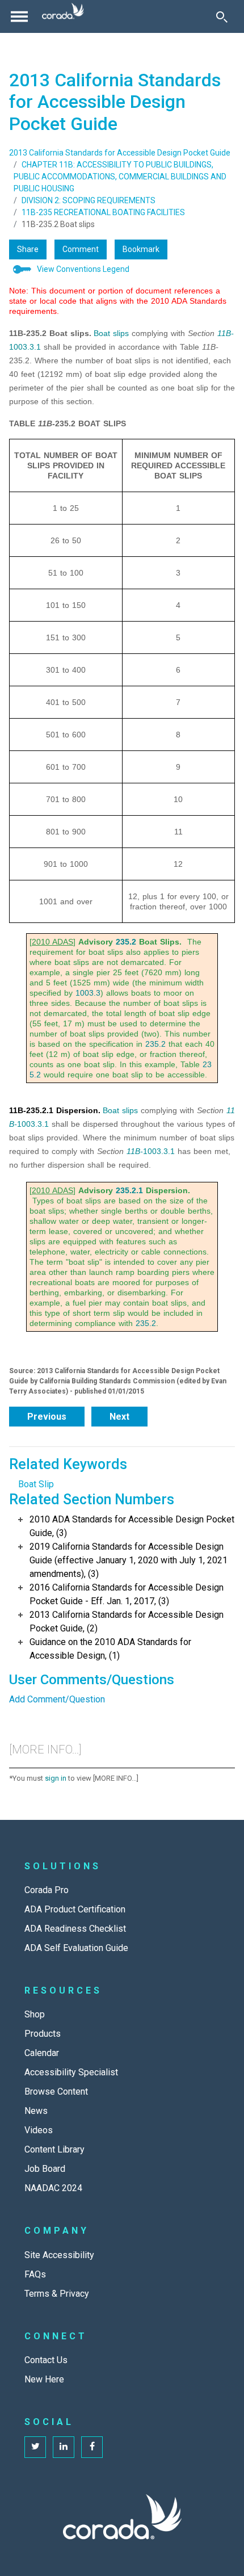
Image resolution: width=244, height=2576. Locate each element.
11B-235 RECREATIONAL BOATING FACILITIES (103, 212)
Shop (35, 2014)
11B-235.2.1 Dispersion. (55, 1110)
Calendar (42, 2053)
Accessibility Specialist (71, 2072)
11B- (226, 333)
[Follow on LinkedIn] (64, 2447)
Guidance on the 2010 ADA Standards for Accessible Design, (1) (110, 1649)
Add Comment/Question (57, 1699)
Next (119, 1417)
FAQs (35, 2274)
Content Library (54, 2149)
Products (43, 2034)
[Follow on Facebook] (92, 2447)
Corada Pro (47, 1890)
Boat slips (111, 333)
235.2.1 (129, 1190)
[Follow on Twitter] (35, 2447)
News (36, 2111)
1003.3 (88, 993)
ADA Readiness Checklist (75, 1929)
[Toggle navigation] (19, 16)
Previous (47, 1417)
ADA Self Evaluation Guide (76, 1948)
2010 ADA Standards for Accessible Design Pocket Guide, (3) (132, 1526)
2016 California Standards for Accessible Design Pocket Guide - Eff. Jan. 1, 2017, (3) (127, 1594)
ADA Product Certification (75, 1909)
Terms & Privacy (57, 2294)
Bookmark (141, 249)
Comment (81, 249)
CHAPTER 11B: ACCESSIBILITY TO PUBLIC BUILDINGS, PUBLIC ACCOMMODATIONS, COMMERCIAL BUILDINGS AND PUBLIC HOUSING (120, 177)
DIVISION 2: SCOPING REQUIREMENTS (89, 200)
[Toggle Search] (222, 16)
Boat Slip (36, 1484)
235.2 (126, 942)
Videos (39, 2130)
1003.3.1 (25, 347)
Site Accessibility (59, 2255)
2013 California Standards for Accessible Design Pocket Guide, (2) (127, 1621)
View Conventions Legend (83, 269)
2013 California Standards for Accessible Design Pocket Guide (120, 153)
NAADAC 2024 (53, 2188)
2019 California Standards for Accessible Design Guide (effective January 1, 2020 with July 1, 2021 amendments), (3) (129, 1560)
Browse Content (56, 2092)
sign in (56, 1778)
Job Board (45, 2169)
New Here (44, 2379)
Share (28, 249)
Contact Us (46, 2360)
